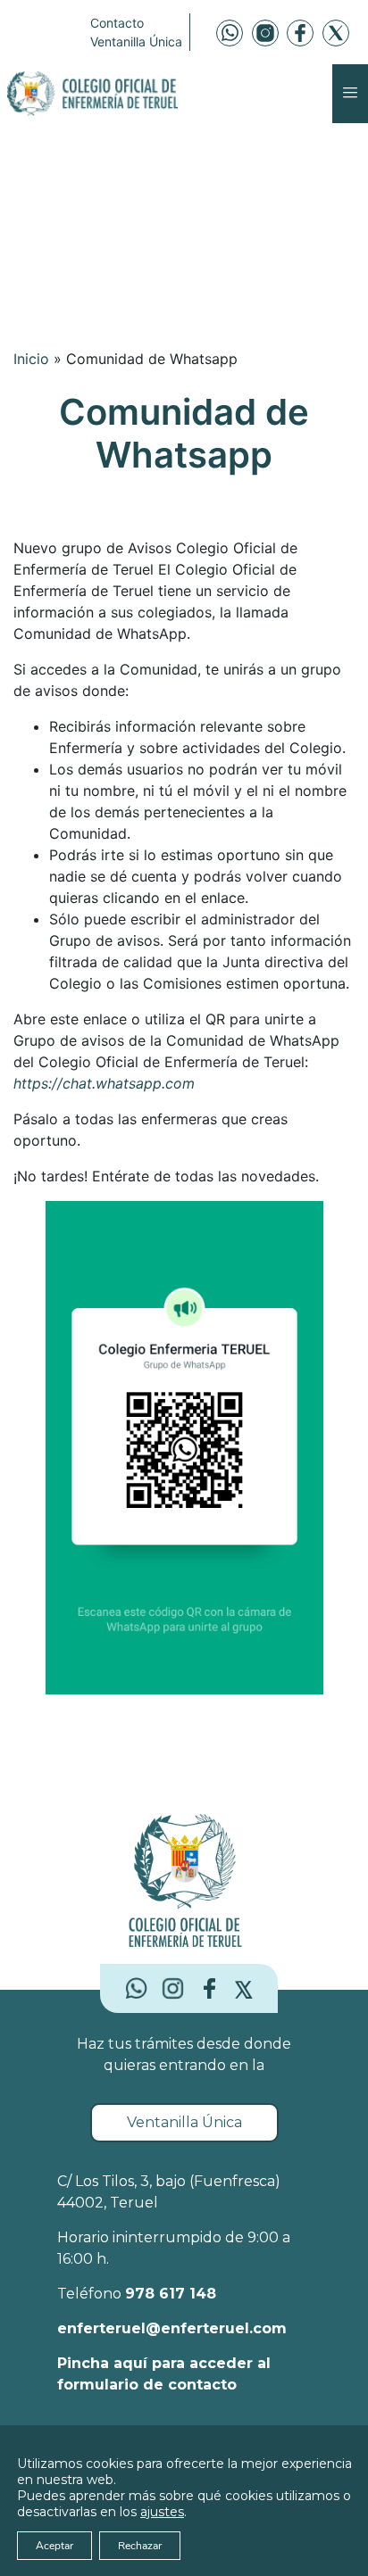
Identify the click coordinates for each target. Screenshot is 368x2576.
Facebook (300, 33)
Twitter (336, 33)
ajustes (162, 2512)
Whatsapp (230, 33)
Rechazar (140, 2546)
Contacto (117, 23)
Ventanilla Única (136, 41)
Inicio (31, 359)
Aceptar (54, 2546)
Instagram (265, 33)
